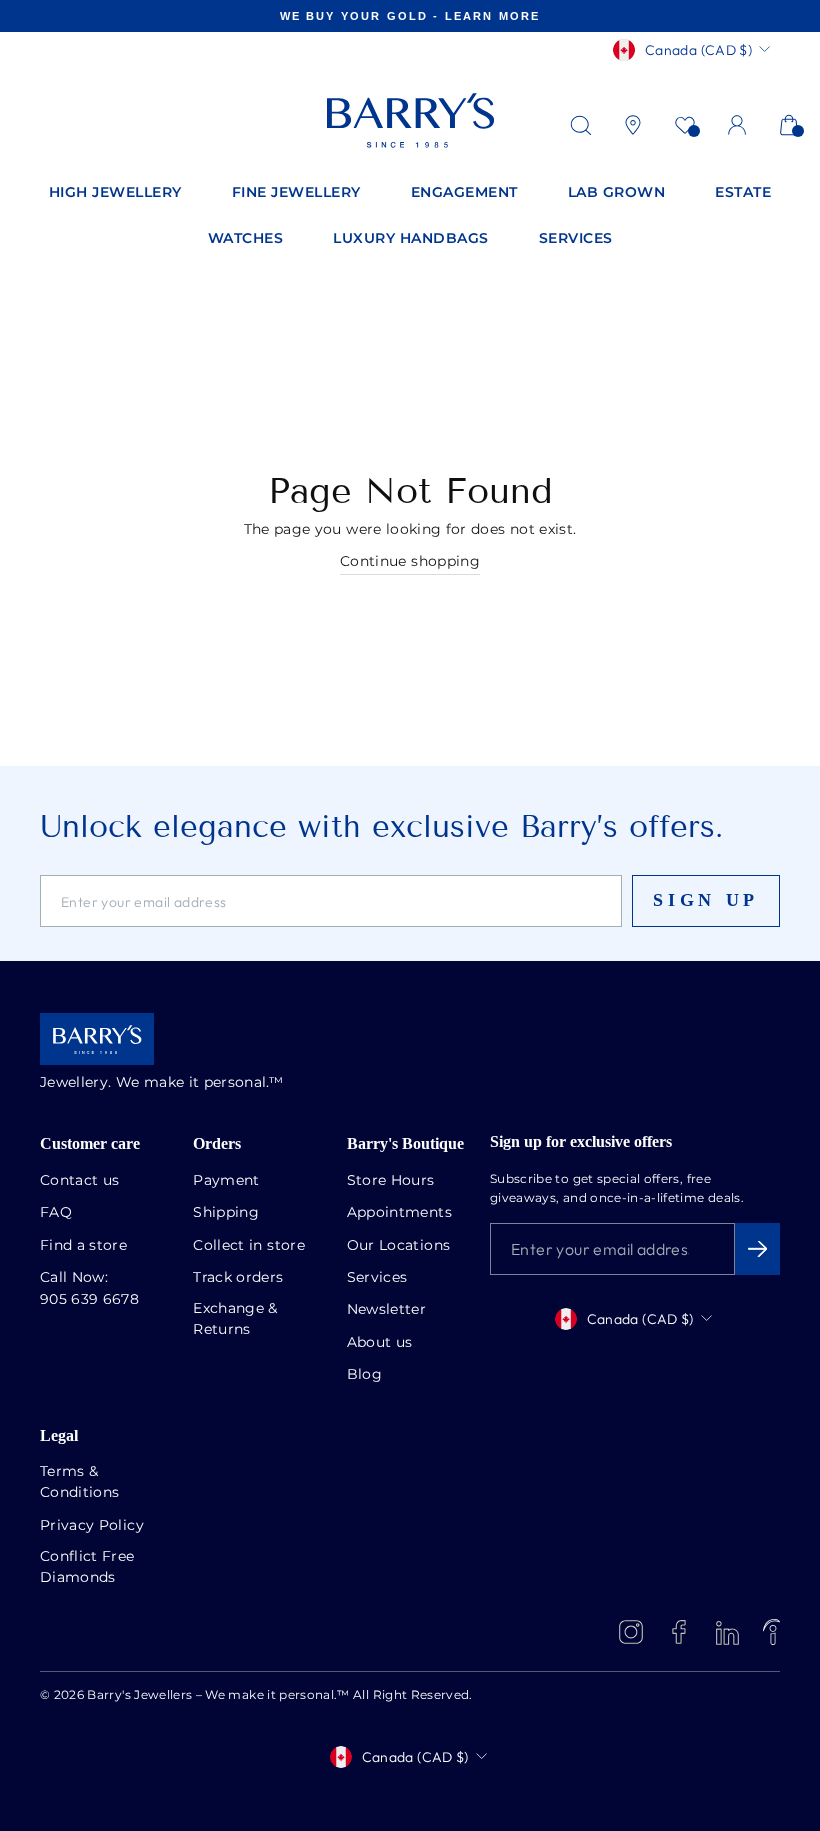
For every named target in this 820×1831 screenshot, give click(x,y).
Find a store (83, 1246)
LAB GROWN (617, 193)
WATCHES (246, 239)
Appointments (399, 1213)
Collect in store (249, 1246)
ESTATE (743, 193)
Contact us (80, 1181)
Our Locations (399, 1246)
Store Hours (391, 1181)
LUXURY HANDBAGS (411, 239)
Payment (226, 1181)
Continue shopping (410, 562)
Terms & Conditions (80, 1482)
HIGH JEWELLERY (115, 193)
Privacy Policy (92, 1526)
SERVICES (576, 239)
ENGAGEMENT (464, 193)
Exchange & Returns (235, 1319)
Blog (364, 1375)
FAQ (56, 1213)
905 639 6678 (89, 1300)
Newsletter (387, 1310)
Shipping (226, 1213)
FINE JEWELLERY (296, 193)
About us (380, 1343)
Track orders (238, 1278)
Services (377, 1278)
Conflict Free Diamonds (87, 1567)
